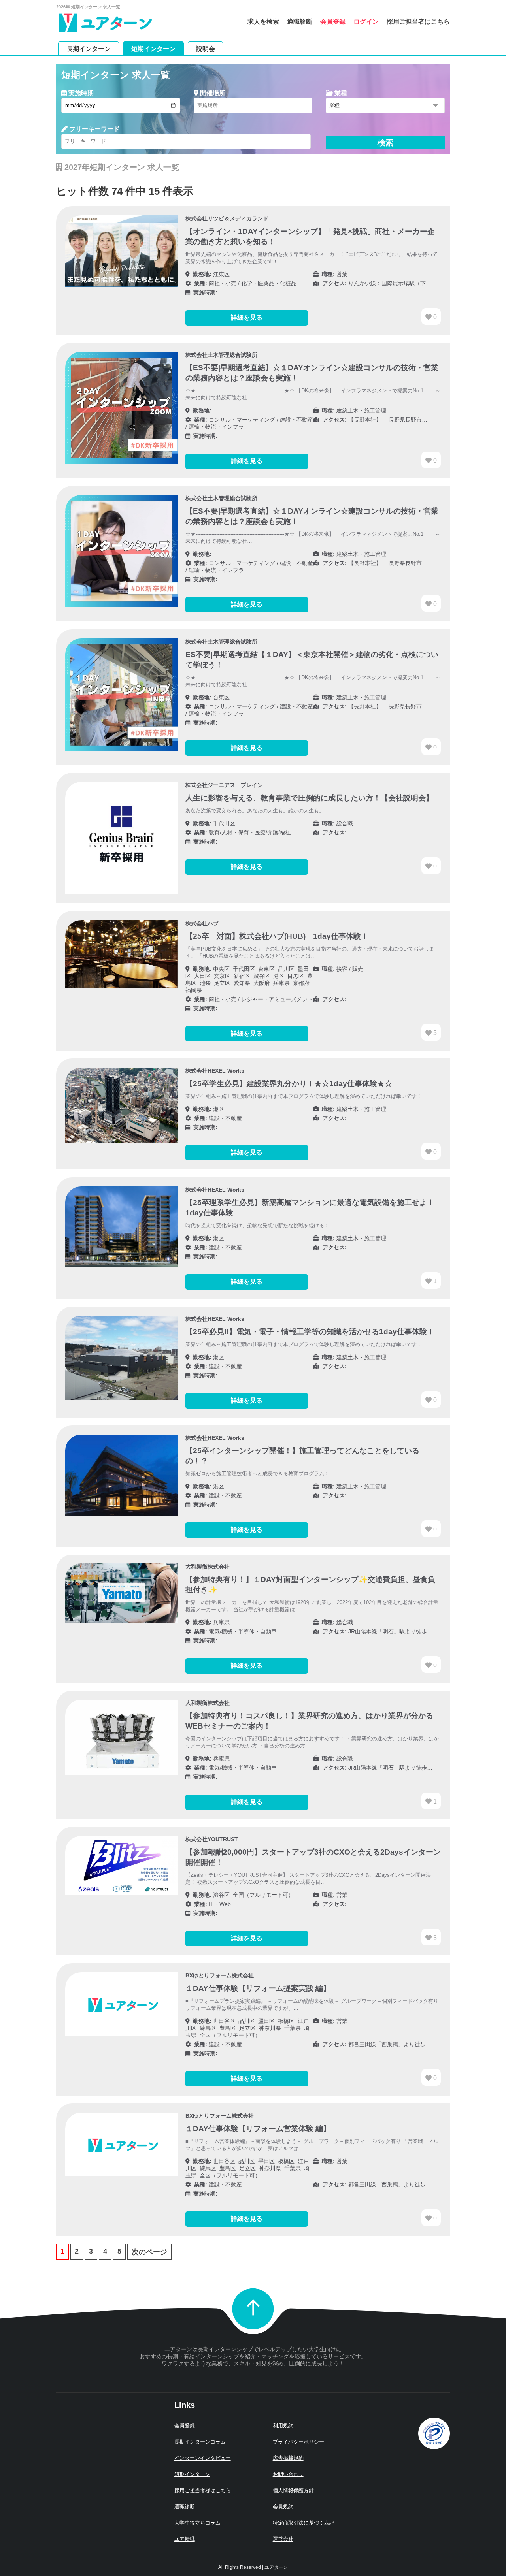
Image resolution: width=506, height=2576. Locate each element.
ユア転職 (185, 2539)
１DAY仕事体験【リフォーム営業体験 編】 (258, 2129)
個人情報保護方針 (293, 2490)
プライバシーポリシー (298, 2442)
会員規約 (283, 2507)
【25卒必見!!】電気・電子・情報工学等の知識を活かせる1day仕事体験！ (310, 1332)
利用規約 (283, 2426)
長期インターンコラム (200, 2442)
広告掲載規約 (288, 2458)
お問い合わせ (288, 2474)
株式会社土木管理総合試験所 (221, 355)
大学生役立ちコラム (197, 2523)
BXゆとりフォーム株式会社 (220, 1975)
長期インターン (89, 48)
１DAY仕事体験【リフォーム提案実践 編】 (258, 1988)
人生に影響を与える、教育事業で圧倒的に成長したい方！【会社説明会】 (309, 798)
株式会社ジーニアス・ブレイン (224, 785)
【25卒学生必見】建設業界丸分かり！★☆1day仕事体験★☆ (289, 1084)
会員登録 (333, 22)
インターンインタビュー (203, 2458)
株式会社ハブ (202, 923)
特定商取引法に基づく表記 (304, 2523)
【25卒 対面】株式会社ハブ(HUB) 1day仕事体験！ (277, 936)
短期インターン (153, 48)
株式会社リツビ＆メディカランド (227, 218)
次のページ (149, 2252)
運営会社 (283, 2539)
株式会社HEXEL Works (215, 1071)
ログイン (366, 22)
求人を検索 (263, 22)
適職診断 (300, 22)
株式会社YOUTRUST (212, 1839)
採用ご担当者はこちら (418, 22)
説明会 (206, 48)
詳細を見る (247, 317)
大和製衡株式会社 (208, 1567)
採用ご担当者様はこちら (203, 2490)
